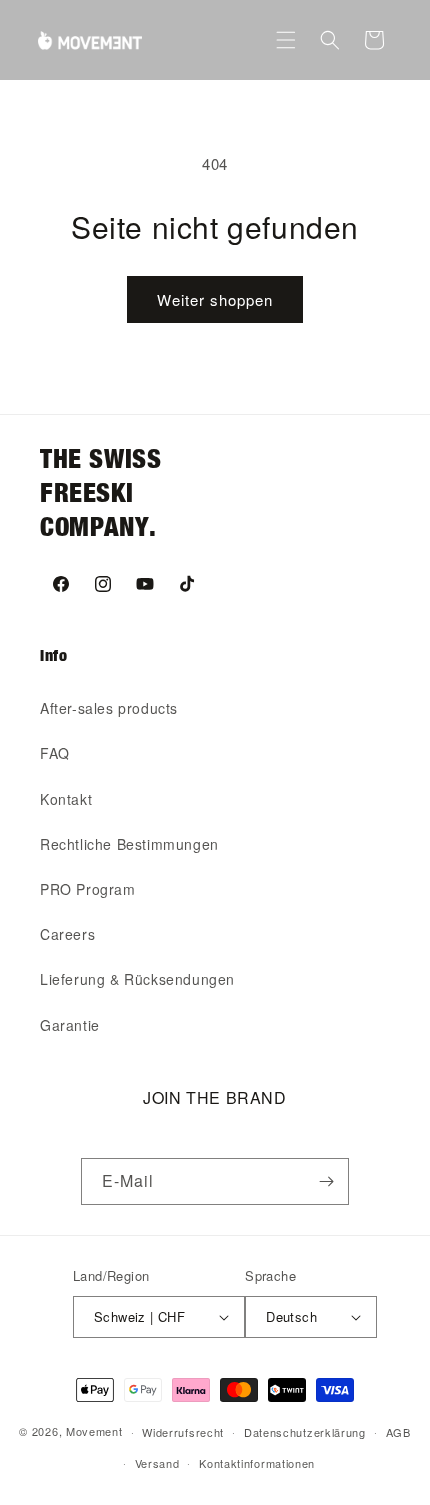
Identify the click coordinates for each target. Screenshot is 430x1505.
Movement (94, 1431)
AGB (398, 1432)
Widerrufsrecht (183, 1432)
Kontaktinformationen (257, 1463)
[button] (286, 40)
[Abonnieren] (326, 1181)
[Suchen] (330, 40)
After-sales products (109, 708)
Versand (157, 1463)
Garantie (70, 1025)
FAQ (55, 753)
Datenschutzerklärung (305, 1432)
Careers (67, 934)
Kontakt (66, 799)
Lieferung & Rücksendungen (137, 979)
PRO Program (88, 889)
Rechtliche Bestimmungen (129, 844)
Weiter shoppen (215, 299)
